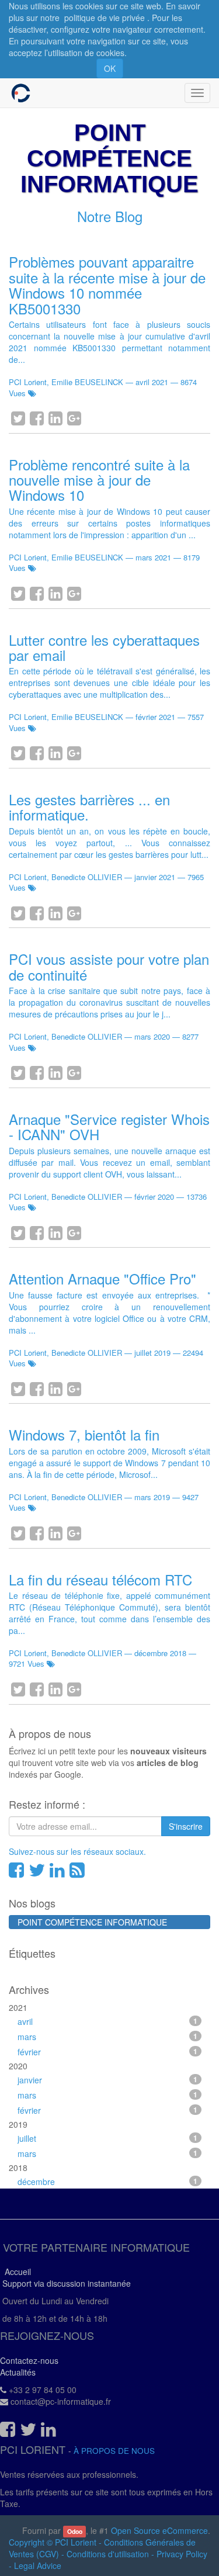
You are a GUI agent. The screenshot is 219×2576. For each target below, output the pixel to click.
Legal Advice (38, 2565)
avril (107, 2021)
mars (107, 2037)
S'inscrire (186, 1826)
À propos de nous (114, 2451)
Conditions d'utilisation (108, 2554)
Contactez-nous (29, 2360)
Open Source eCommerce (159, 2530)
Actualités (18, 2372)
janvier (107, 2080)
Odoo (75, 2531)
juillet (107, 2138)
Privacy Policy (182, 2554)
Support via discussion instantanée (65, 2283)
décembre (107, 2182)
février (107, 2052)
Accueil (15, 2272)
